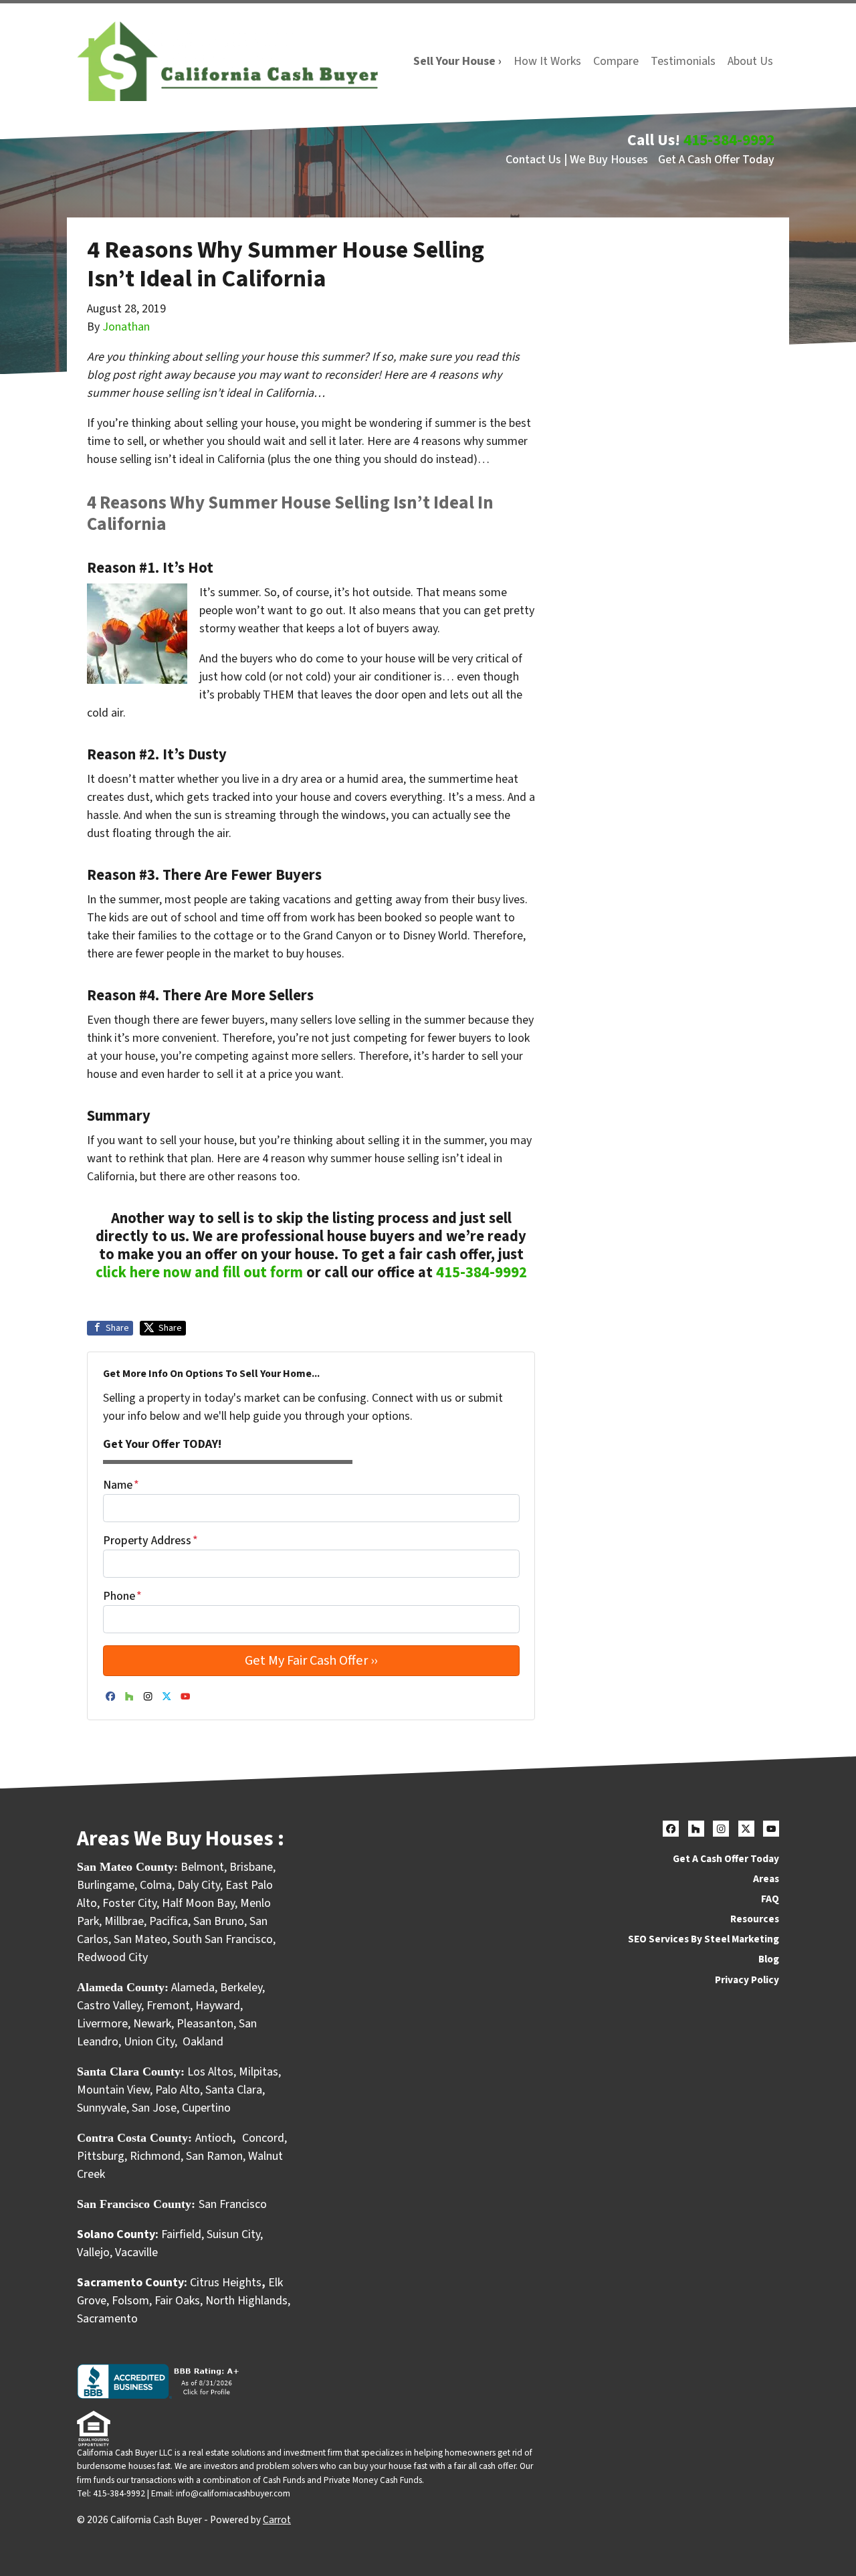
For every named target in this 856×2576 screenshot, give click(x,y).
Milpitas (258, 2072)
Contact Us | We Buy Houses (577, 160)
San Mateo (140, 1939)
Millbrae (124, 1921)
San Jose (154, 2108)
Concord (263, 2138)
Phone (122, 1596)
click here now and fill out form (199, 1273)
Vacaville (136, 2252)
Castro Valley (109, 2006)
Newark (152, 2024)
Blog (769, 1959)
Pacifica (169, 1921)
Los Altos (210, 2072)
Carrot (277, 2520)
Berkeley (241, 1988)
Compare (616, 61)
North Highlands (246, 2301)
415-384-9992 (729, 140)
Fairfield (181, 2234)
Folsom (130, 2301)
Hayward (218, 2006)
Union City (149, 2042)
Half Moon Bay (198, 1903)
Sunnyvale (102, 2108)
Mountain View (113, 2090)
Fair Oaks (177, 2301)
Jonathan (126, 327)
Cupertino (206, 2108)
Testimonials (683, 61)
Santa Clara (234, 2090)
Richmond (155, 2156)
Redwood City (112, 1957)
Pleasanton (205, 2024)
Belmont (202, 1867)
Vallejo (93, 2252)
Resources (755, 1919)
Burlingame (106, 1885)
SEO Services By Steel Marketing (704, 1939)
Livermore (102, 2024)
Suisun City (233, 2234)
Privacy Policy (747, 1980)
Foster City (129, 1903)
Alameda (193, 1988)
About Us (750, 61)
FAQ (770, 1899)
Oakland (203, 2042)
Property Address (150, 1541)
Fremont (168, 2006)
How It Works (547, 61)
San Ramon (214, 2156)
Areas (766, 1879)
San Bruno (219, 1921)
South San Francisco (223, 1939)
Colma (156, 1885)
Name (121, 1485)
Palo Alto (178, 2090)
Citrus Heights (226, 2283)
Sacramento (107, 2319)
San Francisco (234, 2204)
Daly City (199, 1885)
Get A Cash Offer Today (716, 160)
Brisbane (251, 1867)
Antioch (214, 2138)
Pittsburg (101, 2156)
